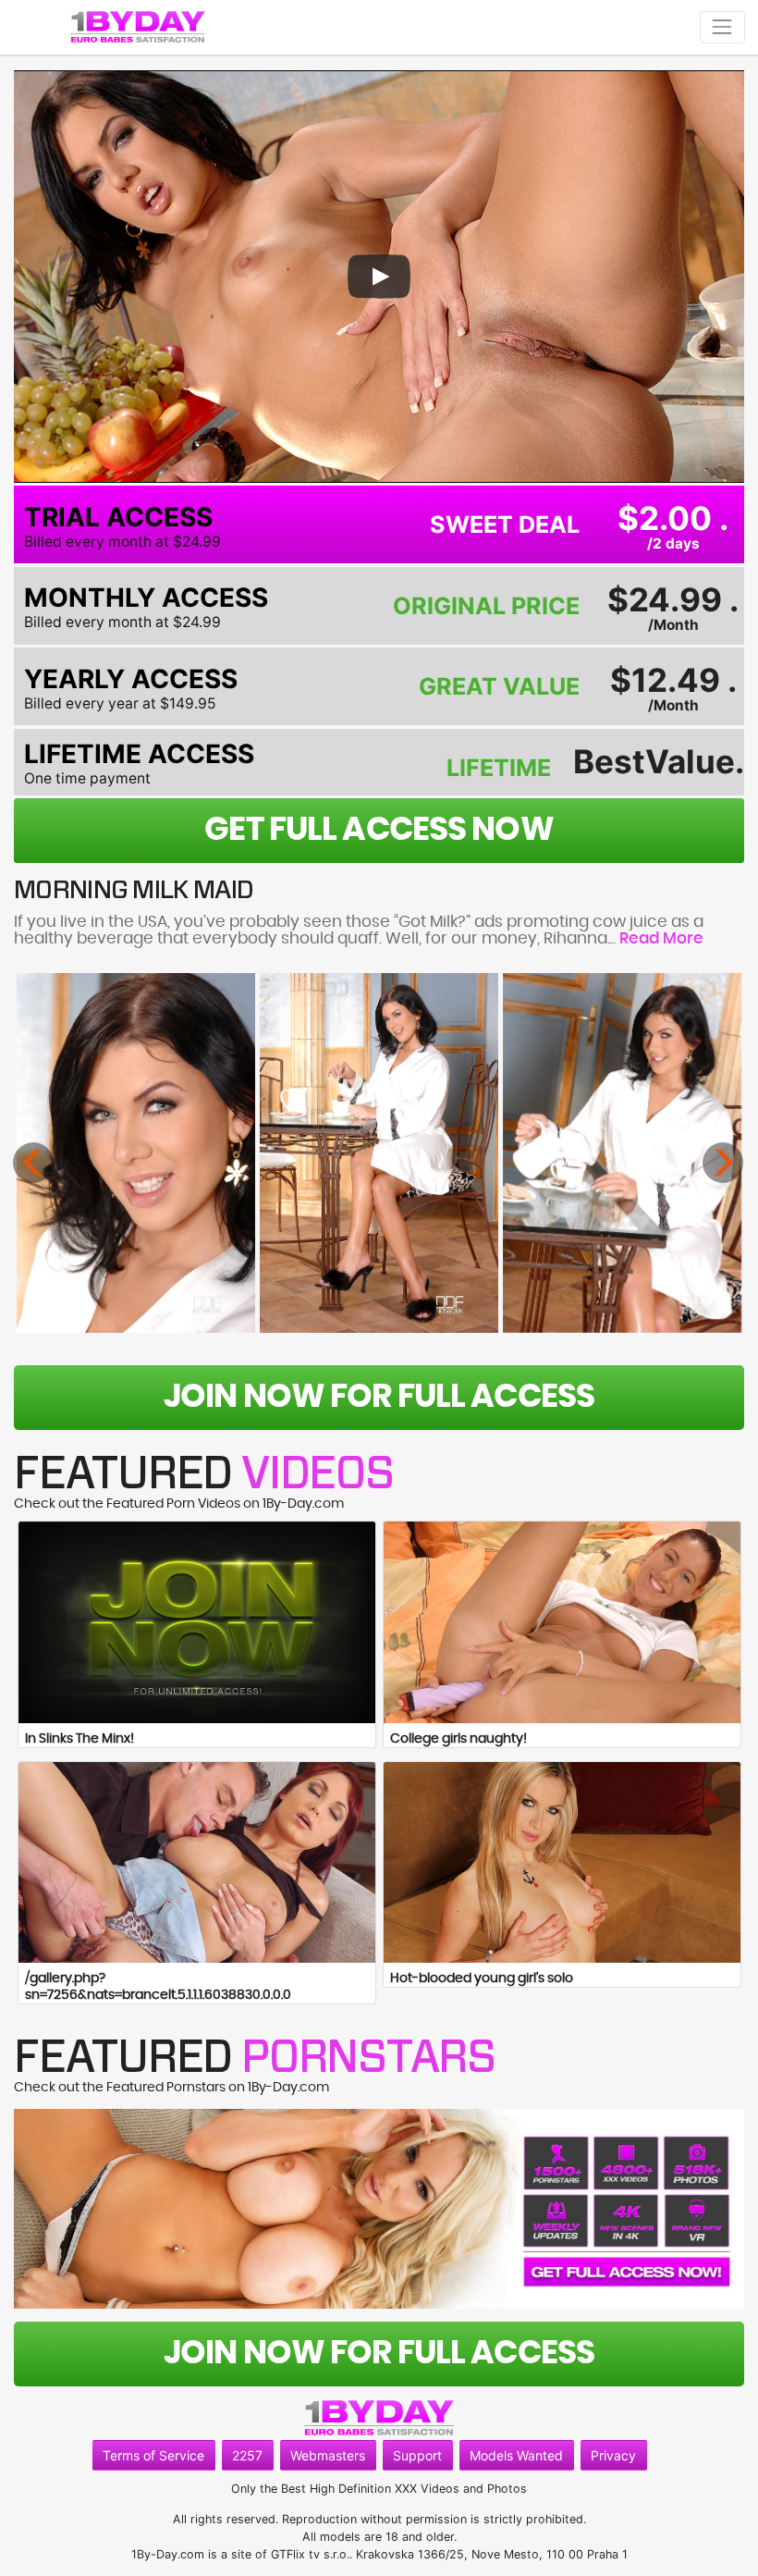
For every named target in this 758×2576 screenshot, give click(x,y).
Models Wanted (516, 2455)
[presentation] (33, 1163)
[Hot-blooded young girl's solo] (562, 1862)
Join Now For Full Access (379, 1397)
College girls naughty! (458, 1739)
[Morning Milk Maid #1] (136, 1152)
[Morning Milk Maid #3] (622, 1152)
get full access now (379, 830)
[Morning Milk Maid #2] (379, 1152)
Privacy (613, 2455)
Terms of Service (153, 2455)
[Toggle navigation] (722, 27)
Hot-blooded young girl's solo (482, 1978)
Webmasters (328, 2455)
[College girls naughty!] (562, 1622)
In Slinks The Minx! (79, 1739)
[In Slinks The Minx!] (197, 1622)
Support (417, 2455)
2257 (247, 2455)
